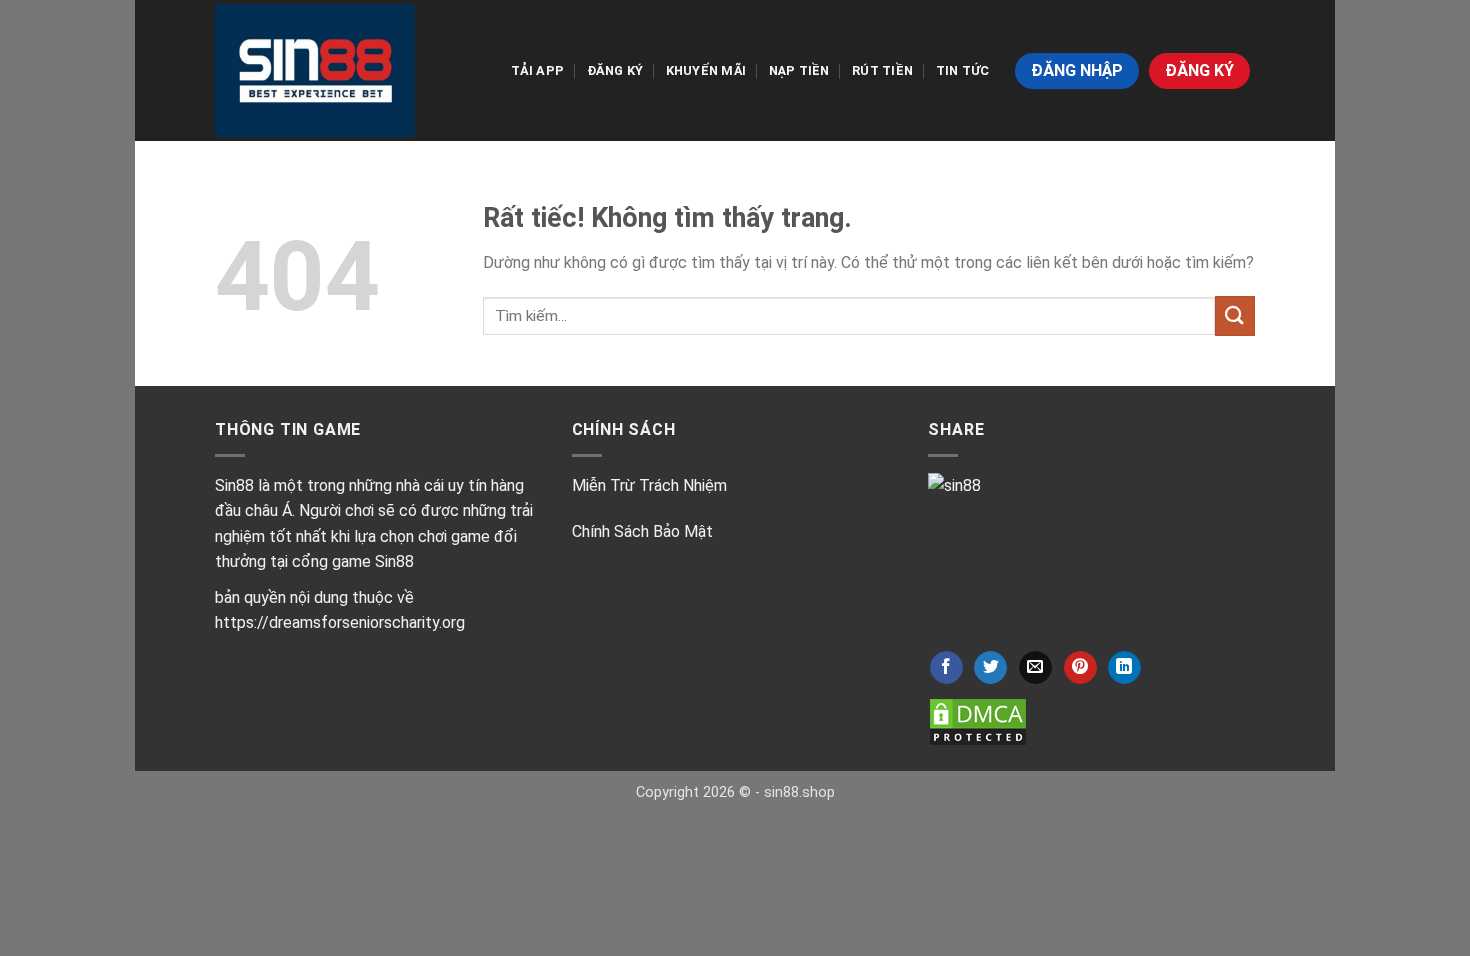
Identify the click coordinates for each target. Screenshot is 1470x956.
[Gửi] (1235, 315)
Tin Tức (963, 70)
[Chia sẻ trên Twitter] (990, 668)
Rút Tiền (882, 70)
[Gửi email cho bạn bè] (1035, 668)
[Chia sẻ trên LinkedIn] (1124, 668)
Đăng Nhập (1077, 70)
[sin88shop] (315, 70)
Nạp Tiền (799, 70)
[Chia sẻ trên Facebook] (946, 668)
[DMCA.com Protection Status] (978, 721)
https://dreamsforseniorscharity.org (340, 622)
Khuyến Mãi (706, 70)
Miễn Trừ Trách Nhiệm (649, 485)
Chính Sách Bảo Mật (642, 531)
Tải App (537, 70)
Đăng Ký (615, 70)
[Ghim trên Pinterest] (1080, 668)
